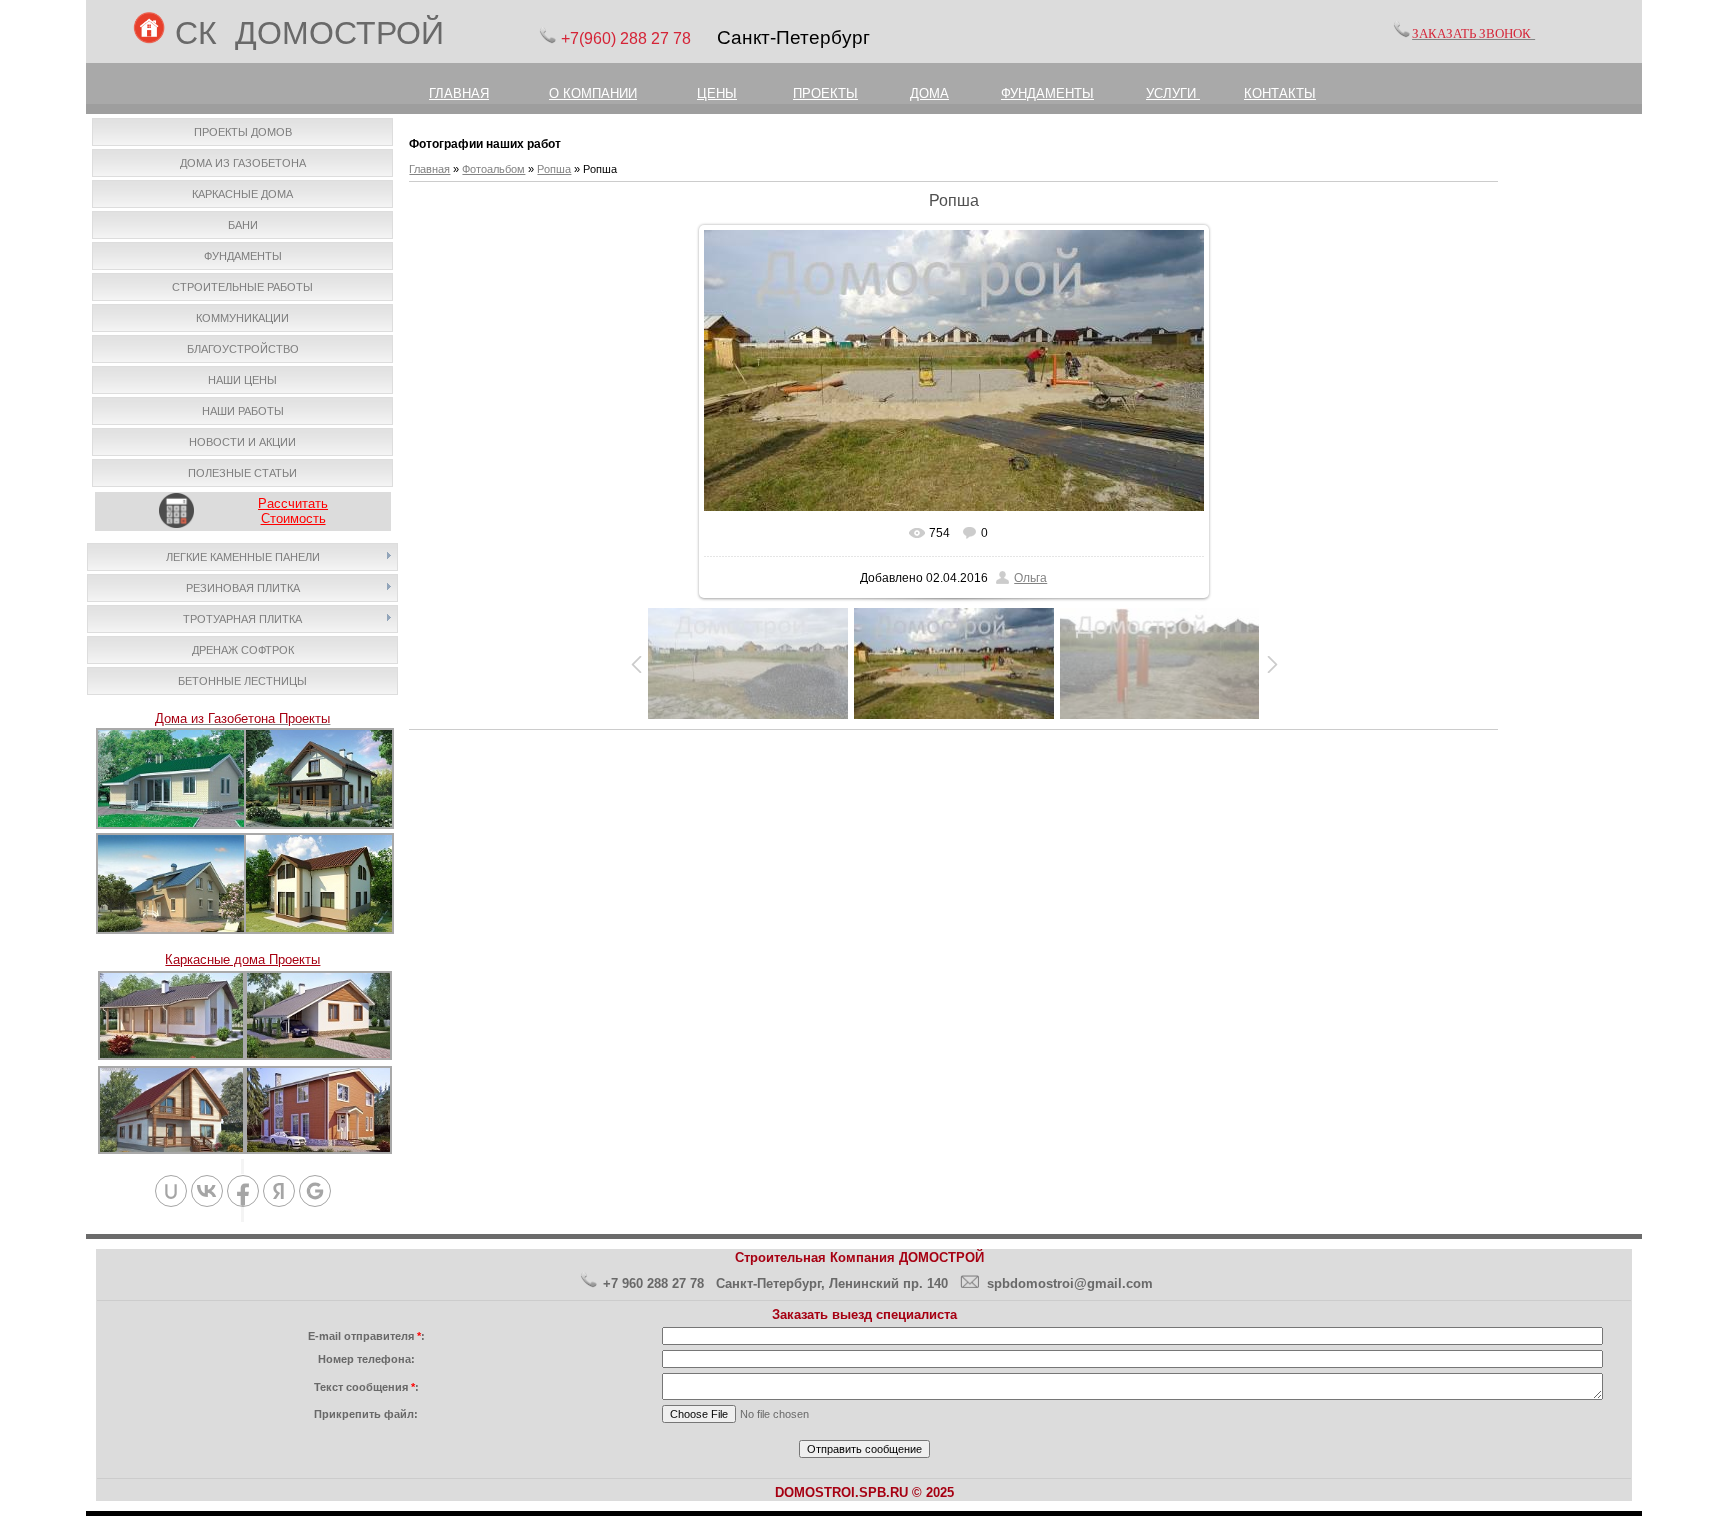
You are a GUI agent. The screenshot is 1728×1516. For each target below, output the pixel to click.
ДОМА (929, 93)
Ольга (1030, 578)
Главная (429, 169)
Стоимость (293, 518)
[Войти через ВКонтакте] (207, 1191)
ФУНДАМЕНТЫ (1047, 93)
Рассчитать (293, 503)
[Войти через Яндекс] (279, 1191)
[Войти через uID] (171, 1191)
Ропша (554, 169)
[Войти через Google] (315, 1191)
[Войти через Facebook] (243, 1191)
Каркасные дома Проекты (242, 959)
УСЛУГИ (1173, 93)
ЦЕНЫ (717, 93)
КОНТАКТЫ (1280, 93)
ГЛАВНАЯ (459, 93)
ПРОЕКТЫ (825, 93)
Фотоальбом (493, 169)
